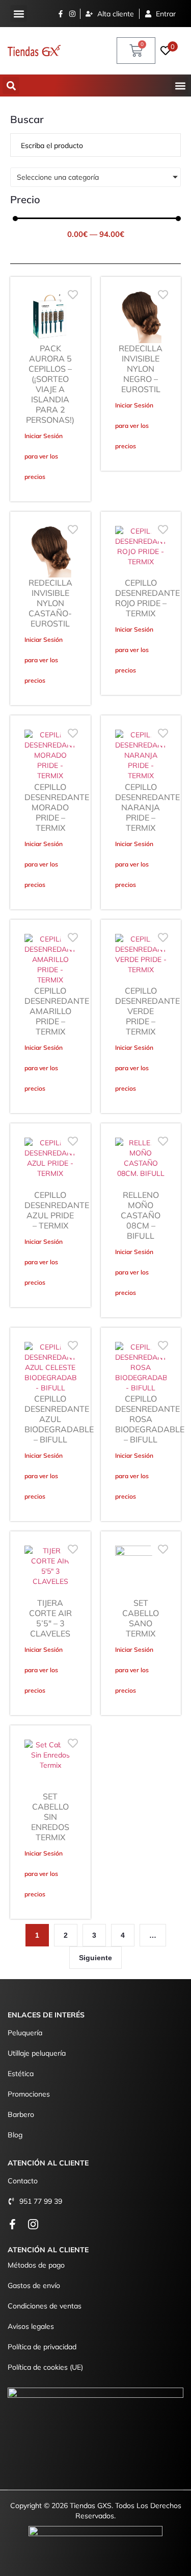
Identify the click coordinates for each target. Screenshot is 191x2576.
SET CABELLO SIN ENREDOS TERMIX (50, 1817)
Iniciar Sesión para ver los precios (44, 456)
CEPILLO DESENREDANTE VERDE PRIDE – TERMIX (147, 1011)
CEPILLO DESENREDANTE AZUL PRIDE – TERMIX (57, 1210)
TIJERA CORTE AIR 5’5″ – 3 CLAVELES (50, 1618)
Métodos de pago (36, 2265)
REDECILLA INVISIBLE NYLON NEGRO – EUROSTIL (141, 369)
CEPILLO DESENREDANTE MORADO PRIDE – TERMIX (57, 807)
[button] (19, 14)
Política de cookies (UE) (45, 2367)
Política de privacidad (42, 2347)
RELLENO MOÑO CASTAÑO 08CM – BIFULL (141, 1215)
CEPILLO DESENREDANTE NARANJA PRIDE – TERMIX (147, 807)
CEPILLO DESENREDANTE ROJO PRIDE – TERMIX (147, 598)
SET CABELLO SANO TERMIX (141, 1618)
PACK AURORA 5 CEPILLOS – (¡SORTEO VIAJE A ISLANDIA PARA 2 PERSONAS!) (50, 384)
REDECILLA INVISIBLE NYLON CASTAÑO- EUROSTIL (50, 603)
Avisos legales (31, 2326)
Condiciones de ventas (45, 2306)
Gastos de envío (34, 2285)
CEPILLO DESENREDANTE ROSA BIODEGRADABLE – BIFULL (150, 1419)
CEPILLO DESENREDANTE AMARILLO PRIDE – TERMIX (57, 1011)
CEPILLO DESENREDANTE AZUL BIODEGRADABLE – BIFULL (59, 1419)
